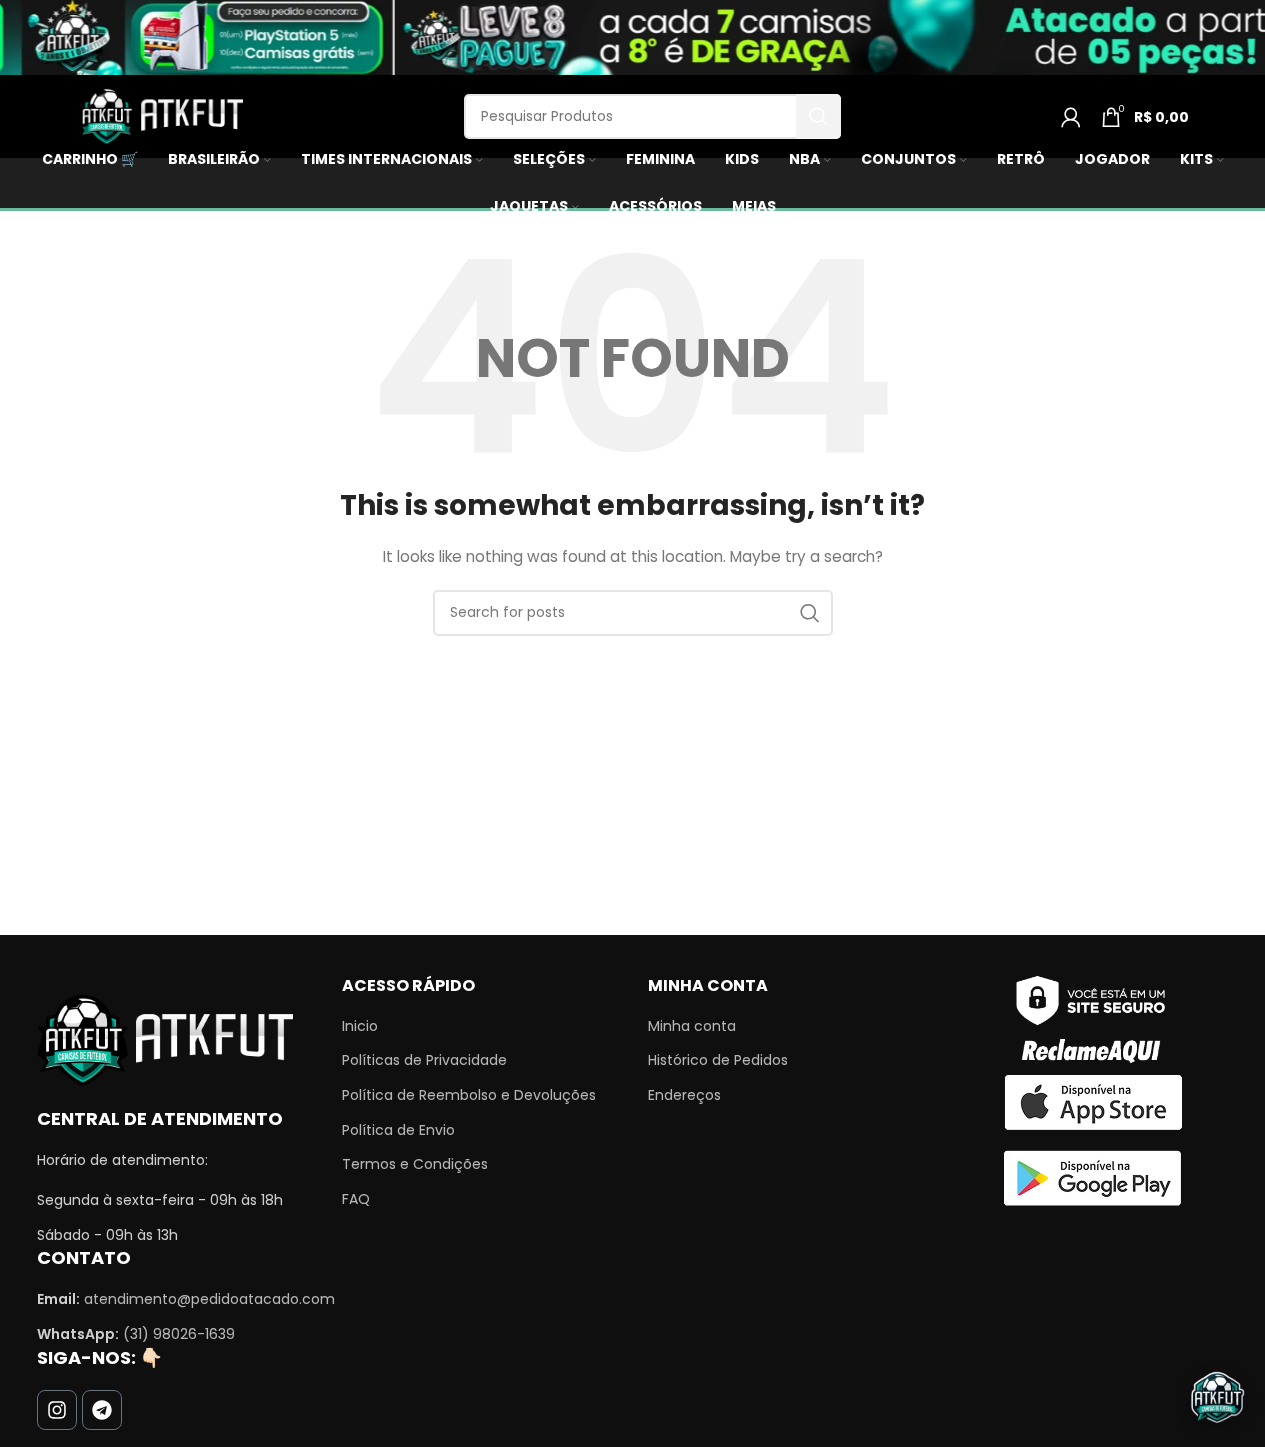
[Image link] (165, 1039)
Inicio (360, 1026)
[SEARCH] (818, 116)
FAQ (356, 1199)
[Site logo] (160, 115)
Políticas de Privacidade (424, 1060)
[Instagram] (57, 1410)
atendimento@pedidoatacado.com (209, 1299)
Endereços (684, 1095)
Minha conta (692, 1026)
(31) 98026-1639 (179, 1334)
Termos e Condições (415, 1164)
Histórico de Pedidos (718, 1060)
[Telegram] (102, 1410)
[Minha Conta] (1071, 117)
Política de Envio (398, 1130)
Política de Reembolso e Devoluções (469, 1095)
